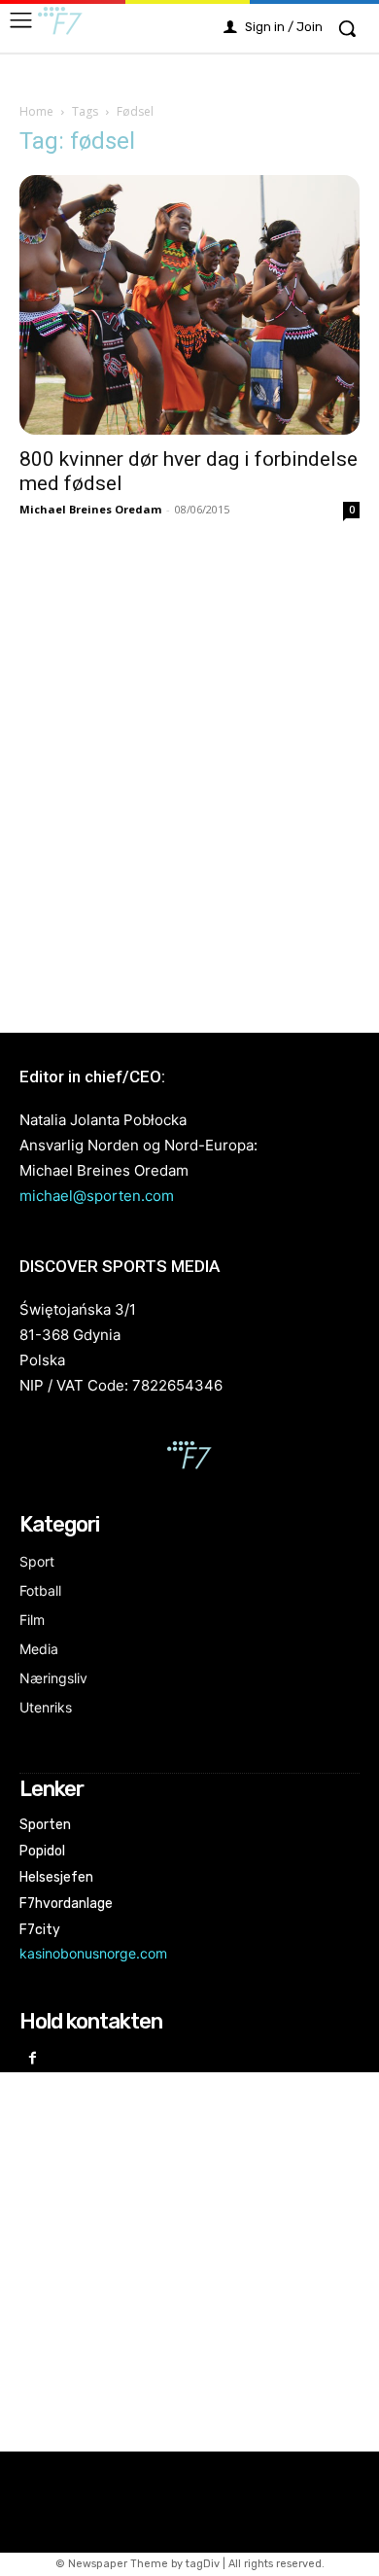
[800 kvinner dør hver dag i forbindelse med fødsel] (189, 305)
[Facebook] (33, 2059)
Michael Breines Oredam (90, 509)
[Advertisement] (189, 775)
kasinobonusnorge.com (93, 1953)
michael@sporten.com (97, 1196)
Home (36, 111)
